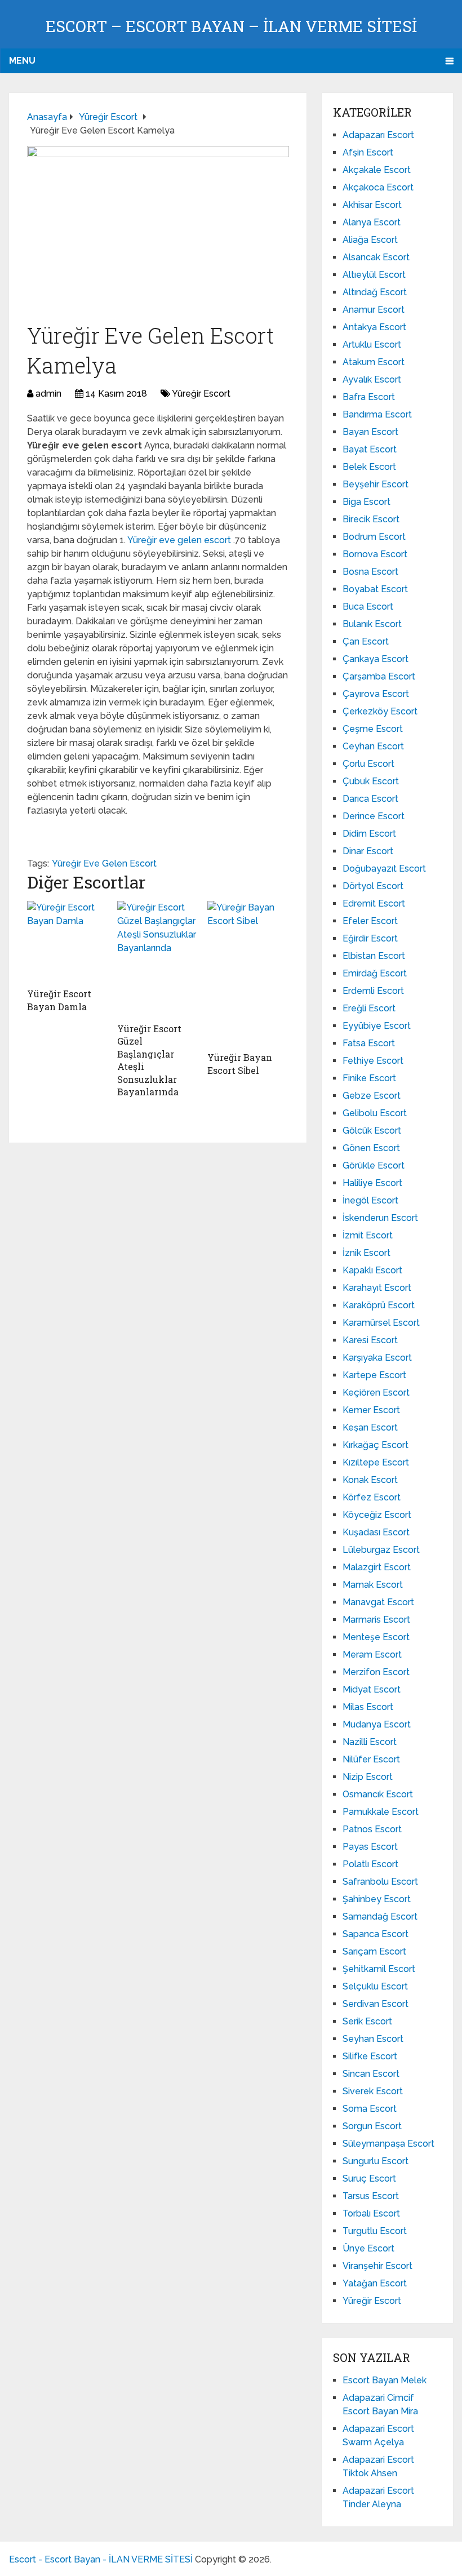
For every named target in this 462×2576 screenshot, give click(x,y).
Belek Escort (369, 467)
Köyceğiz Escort (377, 1515)
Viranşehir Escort (377, 2266)
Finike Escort (369, 1078)
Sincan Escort (371, 2074)
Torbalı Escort (371, 2213)
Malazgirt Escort (377, 1567)
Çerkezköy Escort (380, 711)
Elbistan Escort (374, 956)
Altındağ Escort (375, 292)
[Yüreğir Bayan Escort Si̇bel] (248, 973)
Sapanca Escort (376, 1934)
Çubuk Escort (371, 781)
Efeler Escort (370, 921)
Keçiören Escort (376, 1393)
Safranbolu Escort (380, 1882)
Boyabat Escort (375, 589)
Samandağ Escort (380, 1917)
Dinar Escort (368, 851)
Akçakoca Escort (378, 187)
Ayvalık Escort (372, 379)
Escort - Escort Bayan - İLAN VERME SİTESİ (101, 2559)
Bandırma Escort (377, 414)
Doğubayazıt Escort (384, 869)
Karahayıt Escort (377, 1288)
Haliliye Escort (372, 1183)
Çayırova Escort (376, 694)
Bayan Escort (370, 432)
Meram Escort (372, 1655)
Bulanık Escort (372, 624)
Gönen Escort (371, 1148)
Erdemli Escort (373, 991)
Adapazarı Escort (378, 135)
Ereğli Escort (369, 1008)
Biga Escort (367, 502)
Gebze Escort (372, 1096)
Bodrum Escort (374, 537)
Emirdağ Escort (375, 973)
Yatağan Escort (375, 2283)
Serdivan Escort (376, 2004)
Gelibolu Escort (375, 1113)
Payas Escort (370, 1847)
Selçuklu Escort (375, 1986)
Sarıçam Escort (374, 1951)
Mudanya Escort (377, 1724)
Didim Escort (369, 834)
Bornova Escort (375, 554)
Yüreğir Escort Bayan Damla (59, 1000)
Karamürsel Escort (381, 1323)
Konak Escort (370, 1480)
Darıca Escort (370, 799)
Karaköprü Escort (379, 1305)
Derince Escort (374, 816)
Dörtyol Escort (373, 886)
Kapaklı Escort (372, 1270)
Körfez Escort (372, 1497)
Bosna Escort (370, 572)
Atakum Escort (374, 362)
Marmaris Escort (376, 1620)
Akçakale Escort (377, 170)
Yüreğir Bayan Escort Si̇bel (240, 1063)
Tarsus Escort (371, 2196)
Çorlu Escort (368, 764)
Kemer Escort (371, 1410)
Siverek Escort (373, 2091)
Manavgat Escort (378, 1602)
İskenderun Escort (380, 1218)
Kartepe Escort (374, 1375)
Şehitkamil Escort (379, 1969)
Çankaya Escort (376, 659)
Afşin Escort (368, 152)
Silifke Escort (370, 2056)
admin (48, 394)
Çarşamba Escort (379, 676)
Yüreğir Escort (201, 394)
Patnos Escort (372, 1829)
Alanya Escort (372, 222)
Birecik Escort (371, 519)
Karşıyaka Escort (377, 1358)
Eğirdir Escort (370, 938)
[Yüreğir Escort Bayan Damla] (68, 941)
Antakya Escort (374, 327)
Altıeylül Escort (374, 275)
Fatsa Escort (369, 1043)
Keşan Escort (370, 1427)
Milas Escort (368, 1707)
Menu (22, 61)
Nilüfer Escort (371, 1759)
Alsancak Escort (376, 257)
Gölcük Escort (372, 1131)
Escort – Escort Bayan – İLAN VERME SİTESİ (231, 26)
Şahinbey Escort (377, 1899)
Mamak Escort (373, 1585)
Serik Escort (367, 2021)
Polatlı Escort (370, 1864)
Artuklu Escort (372, 345)
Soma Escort (370, 2109)
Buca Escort (368, 607)
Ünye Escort (368, 2248)
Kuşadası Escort (376, 1532)
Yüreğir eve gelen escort (180, 540)
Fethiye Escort (373, 1061)
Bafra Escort (369, 397)
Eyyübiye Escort (377, 1026)
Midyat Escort (372, 1689)
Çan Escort (366, 641)
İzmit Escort (368, 1235)
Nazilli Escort (370, 1742)
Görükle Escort (374, 1165)
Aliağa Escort (370, 240)
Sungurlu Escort (376, 2161)
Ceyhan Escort (373, 746)
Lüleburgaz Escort (381, 1550)
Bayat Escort (370, 449)
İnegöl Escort (370, 1200)
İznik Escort (367, 1253)
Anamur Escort (374, 310)
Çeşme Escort (373, 729)
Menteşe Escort (376, 1637)
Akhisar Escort (372, 205)
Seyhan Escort (373, 2039)
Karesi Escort (370, 1340)
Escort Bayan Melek (385, 2380)
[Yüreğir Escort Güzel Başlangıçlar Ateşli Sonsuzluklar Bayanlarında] (158, 959)
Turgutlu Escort (375, 2231)
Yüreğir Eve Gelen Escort (104, 863)
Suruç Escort (369, 2179)
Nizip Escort (368, 1777)
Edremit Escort (374, 903)
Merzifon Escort (376, 1672)
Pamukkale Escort (381, 1812)
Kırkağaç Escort (376, 1445)
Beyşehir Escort (376, 484)
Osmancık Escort (378, 1794)
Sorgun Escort (372, 2126)
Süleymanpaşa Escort (388, 2144)
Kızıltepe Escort (376, 1462)
